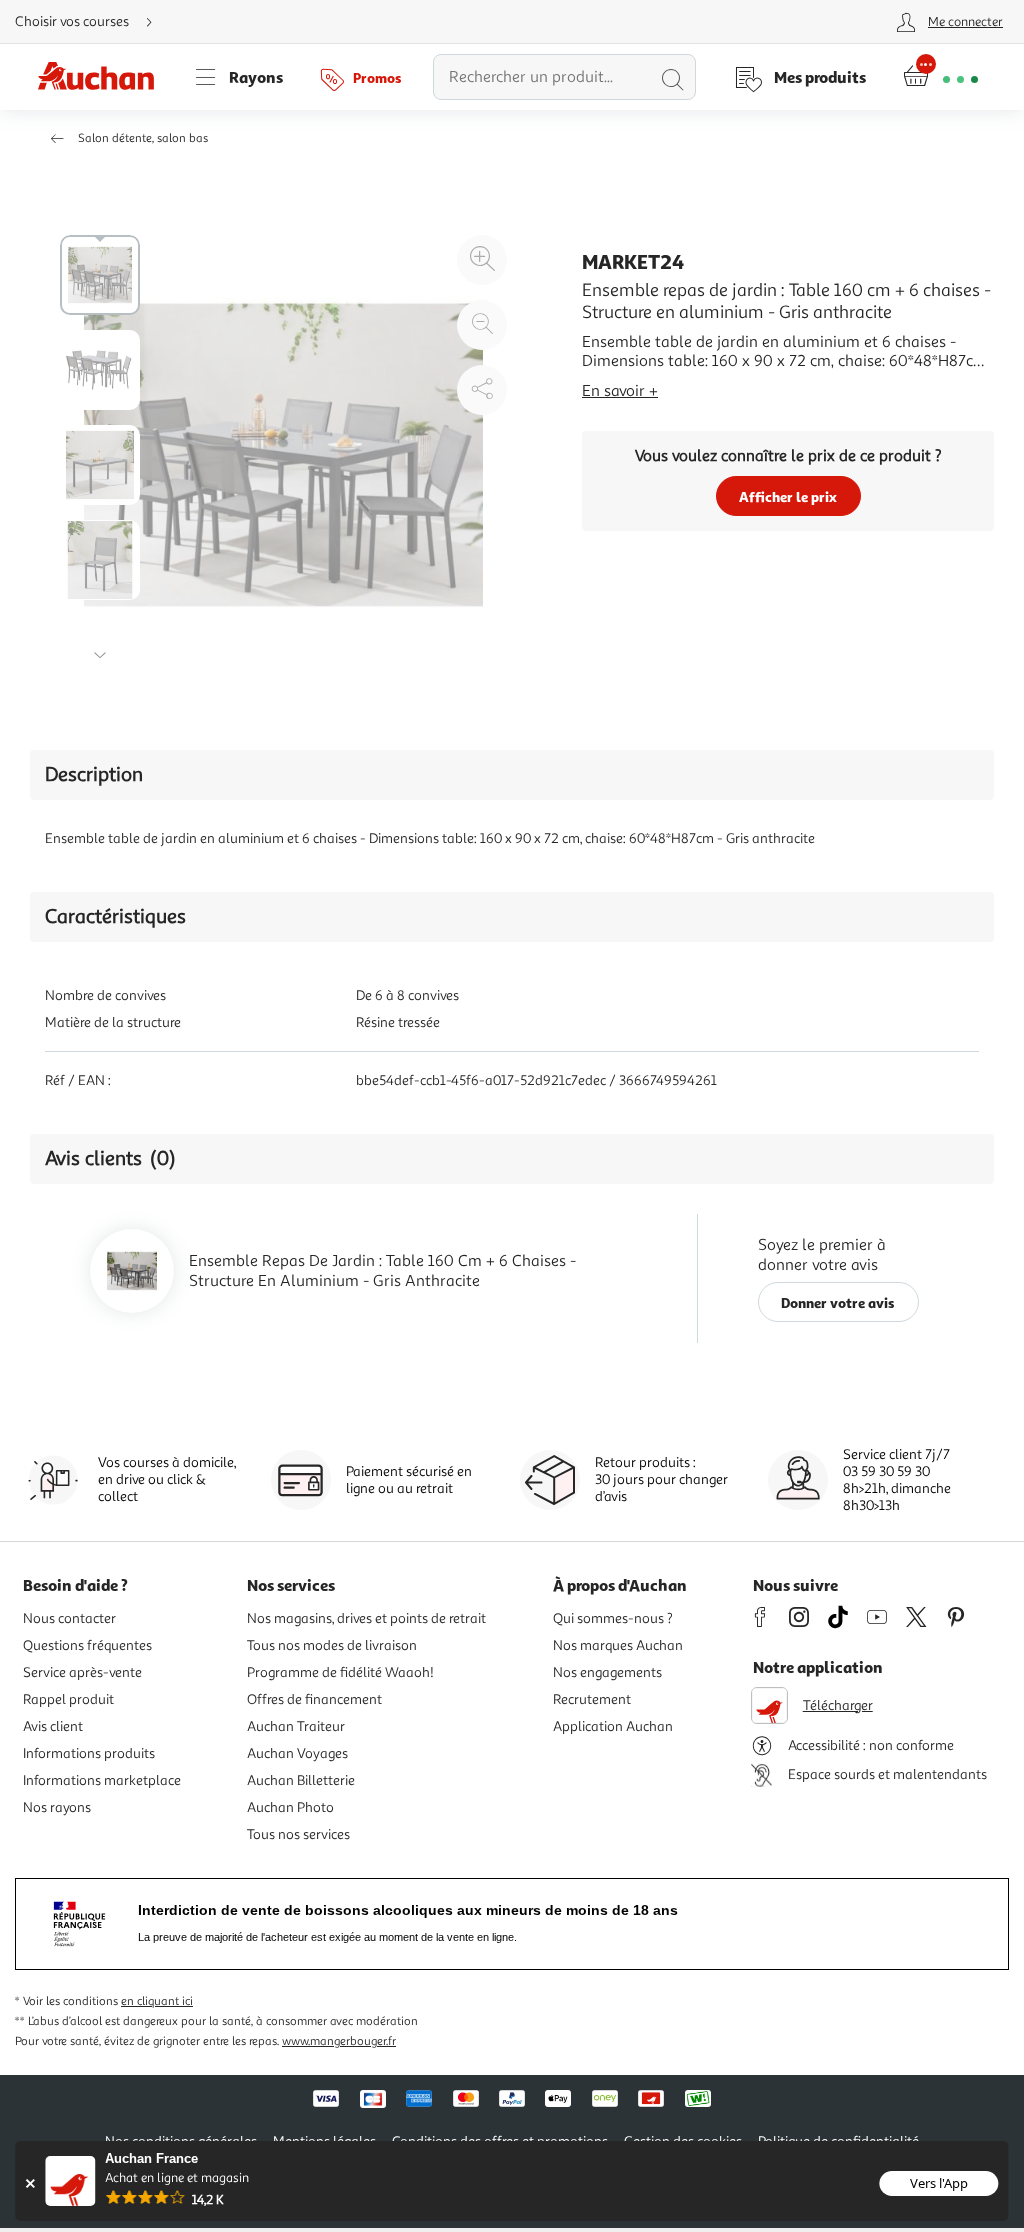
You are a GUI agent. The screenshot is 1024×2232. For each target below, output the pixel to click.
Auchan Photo (290, 1807)
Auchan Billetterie (301, 1780)
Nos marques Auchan (618, 1645)
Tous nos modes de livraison (332, 1645)
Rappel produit (68, 1699)
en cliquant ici (157, 2001)
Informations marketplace (102, 1780)
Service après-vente (82, 1672)
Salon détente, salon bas (143, 138)
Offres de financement (314, 1699)
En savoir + (620, 391)
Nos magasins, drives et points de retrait (366, 1618)
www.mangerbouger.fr (339, 2041)
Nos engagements (607, 1672)
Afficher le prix (788, 496)
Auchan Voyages (297, 1753)
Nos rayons (57, 1807)
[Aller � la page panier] (940, 77)
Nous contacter (69, 1618)
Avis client (53, 1726)
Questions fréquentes (87, 1645)
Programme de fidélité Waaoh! (340, 1672)
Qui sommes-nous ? (613, 1618)
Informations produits (89, 1753)
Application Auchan (613, 1726)
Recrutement (592, 1699)
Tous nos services (298, 1834)
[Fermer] (29, 2183)
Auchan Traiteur (296, 1726)
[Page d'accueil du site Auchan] (103, 77)
